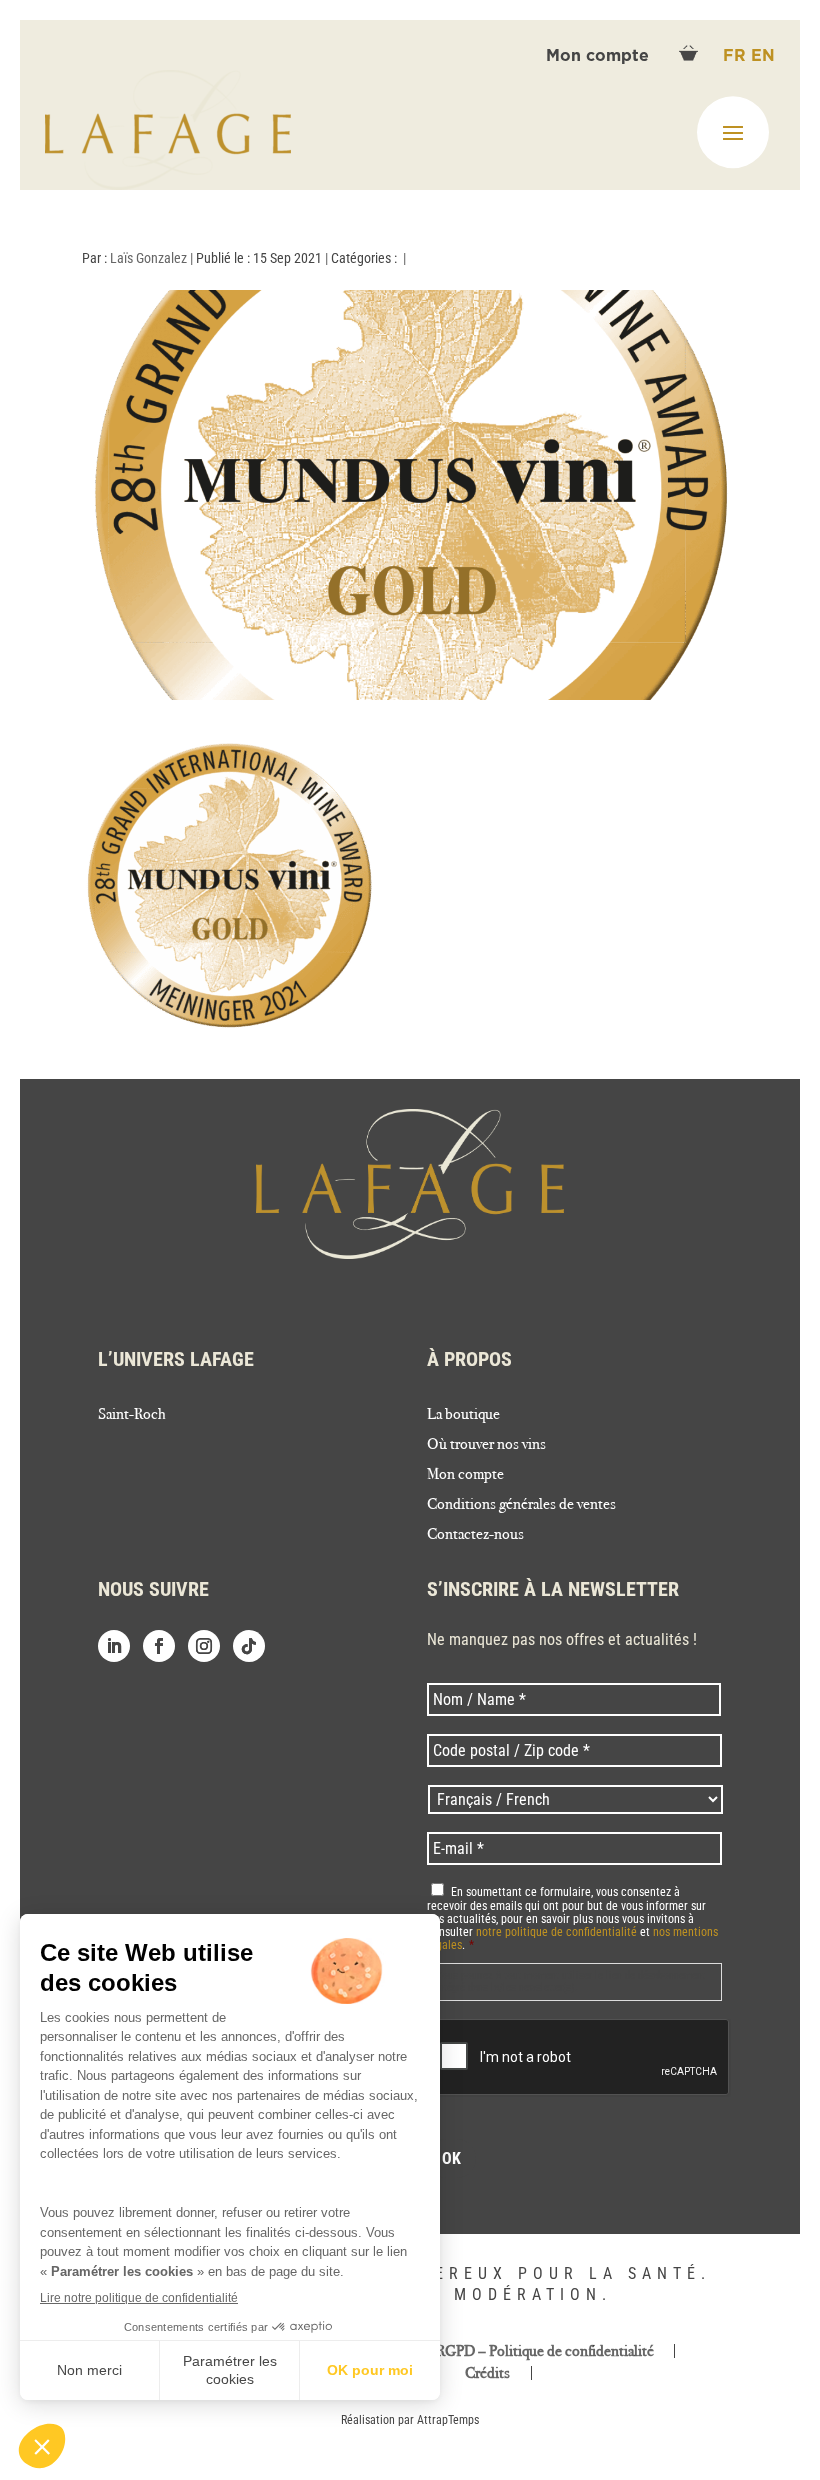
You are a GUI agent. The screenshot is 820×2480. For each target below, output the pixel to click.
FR (737, 56)
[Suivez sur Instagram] (204, 1646)
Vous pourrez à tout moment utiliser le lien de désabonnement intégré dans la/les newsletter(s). (570, 1981)
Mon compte (600, 56)
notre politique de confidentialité (556, 1932)
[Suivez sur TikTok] (249, 1646)
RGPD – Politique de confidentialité (545, 2351)
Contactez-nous (475, 1535)
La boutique (463, 1415)
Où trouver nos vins (486, 1445)
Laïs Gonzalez (148, 258)
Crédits (487, 2373)
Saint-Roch (132, 1415)
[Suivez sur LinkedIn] (114, 1646)
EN (763, 56)
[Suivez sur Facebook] (159, 1646)
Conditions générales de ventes (521, 1505)
